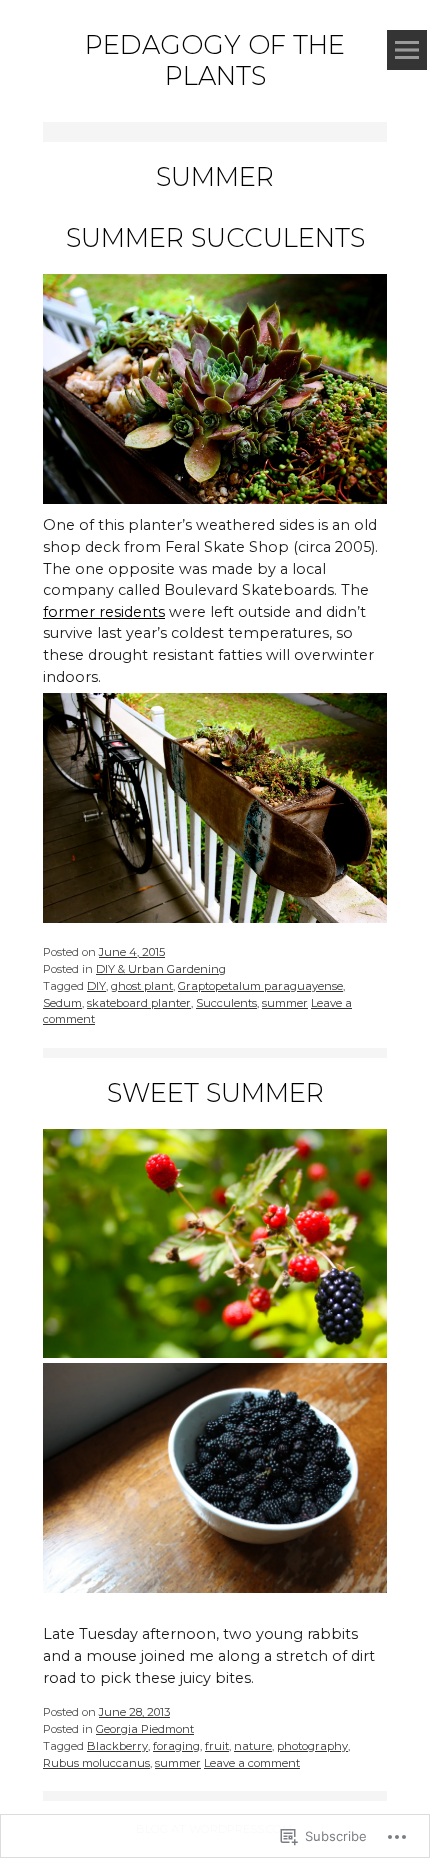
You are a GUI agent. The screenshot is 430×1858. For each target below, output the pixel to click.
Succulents (226, 1003)
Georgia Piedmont (145, 1729)
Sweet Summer (215, 1093)
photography (312, 1746)
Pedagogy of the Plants (215, 60)
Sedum (62, 1003)
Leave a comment (252, 1763)
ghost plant (142, 986)
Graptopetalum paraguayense (260, 986)
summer (285, 1003)
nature (253, 1746)
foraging (176, 1746)
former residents (104, 612)
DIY (96, 986)
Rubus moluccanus (96, 1763)
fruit (217, 1746)
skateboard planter (139, 1003)
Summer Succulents (215, 238)
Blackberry (117, 1746)
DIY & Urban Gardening (161, 969)
